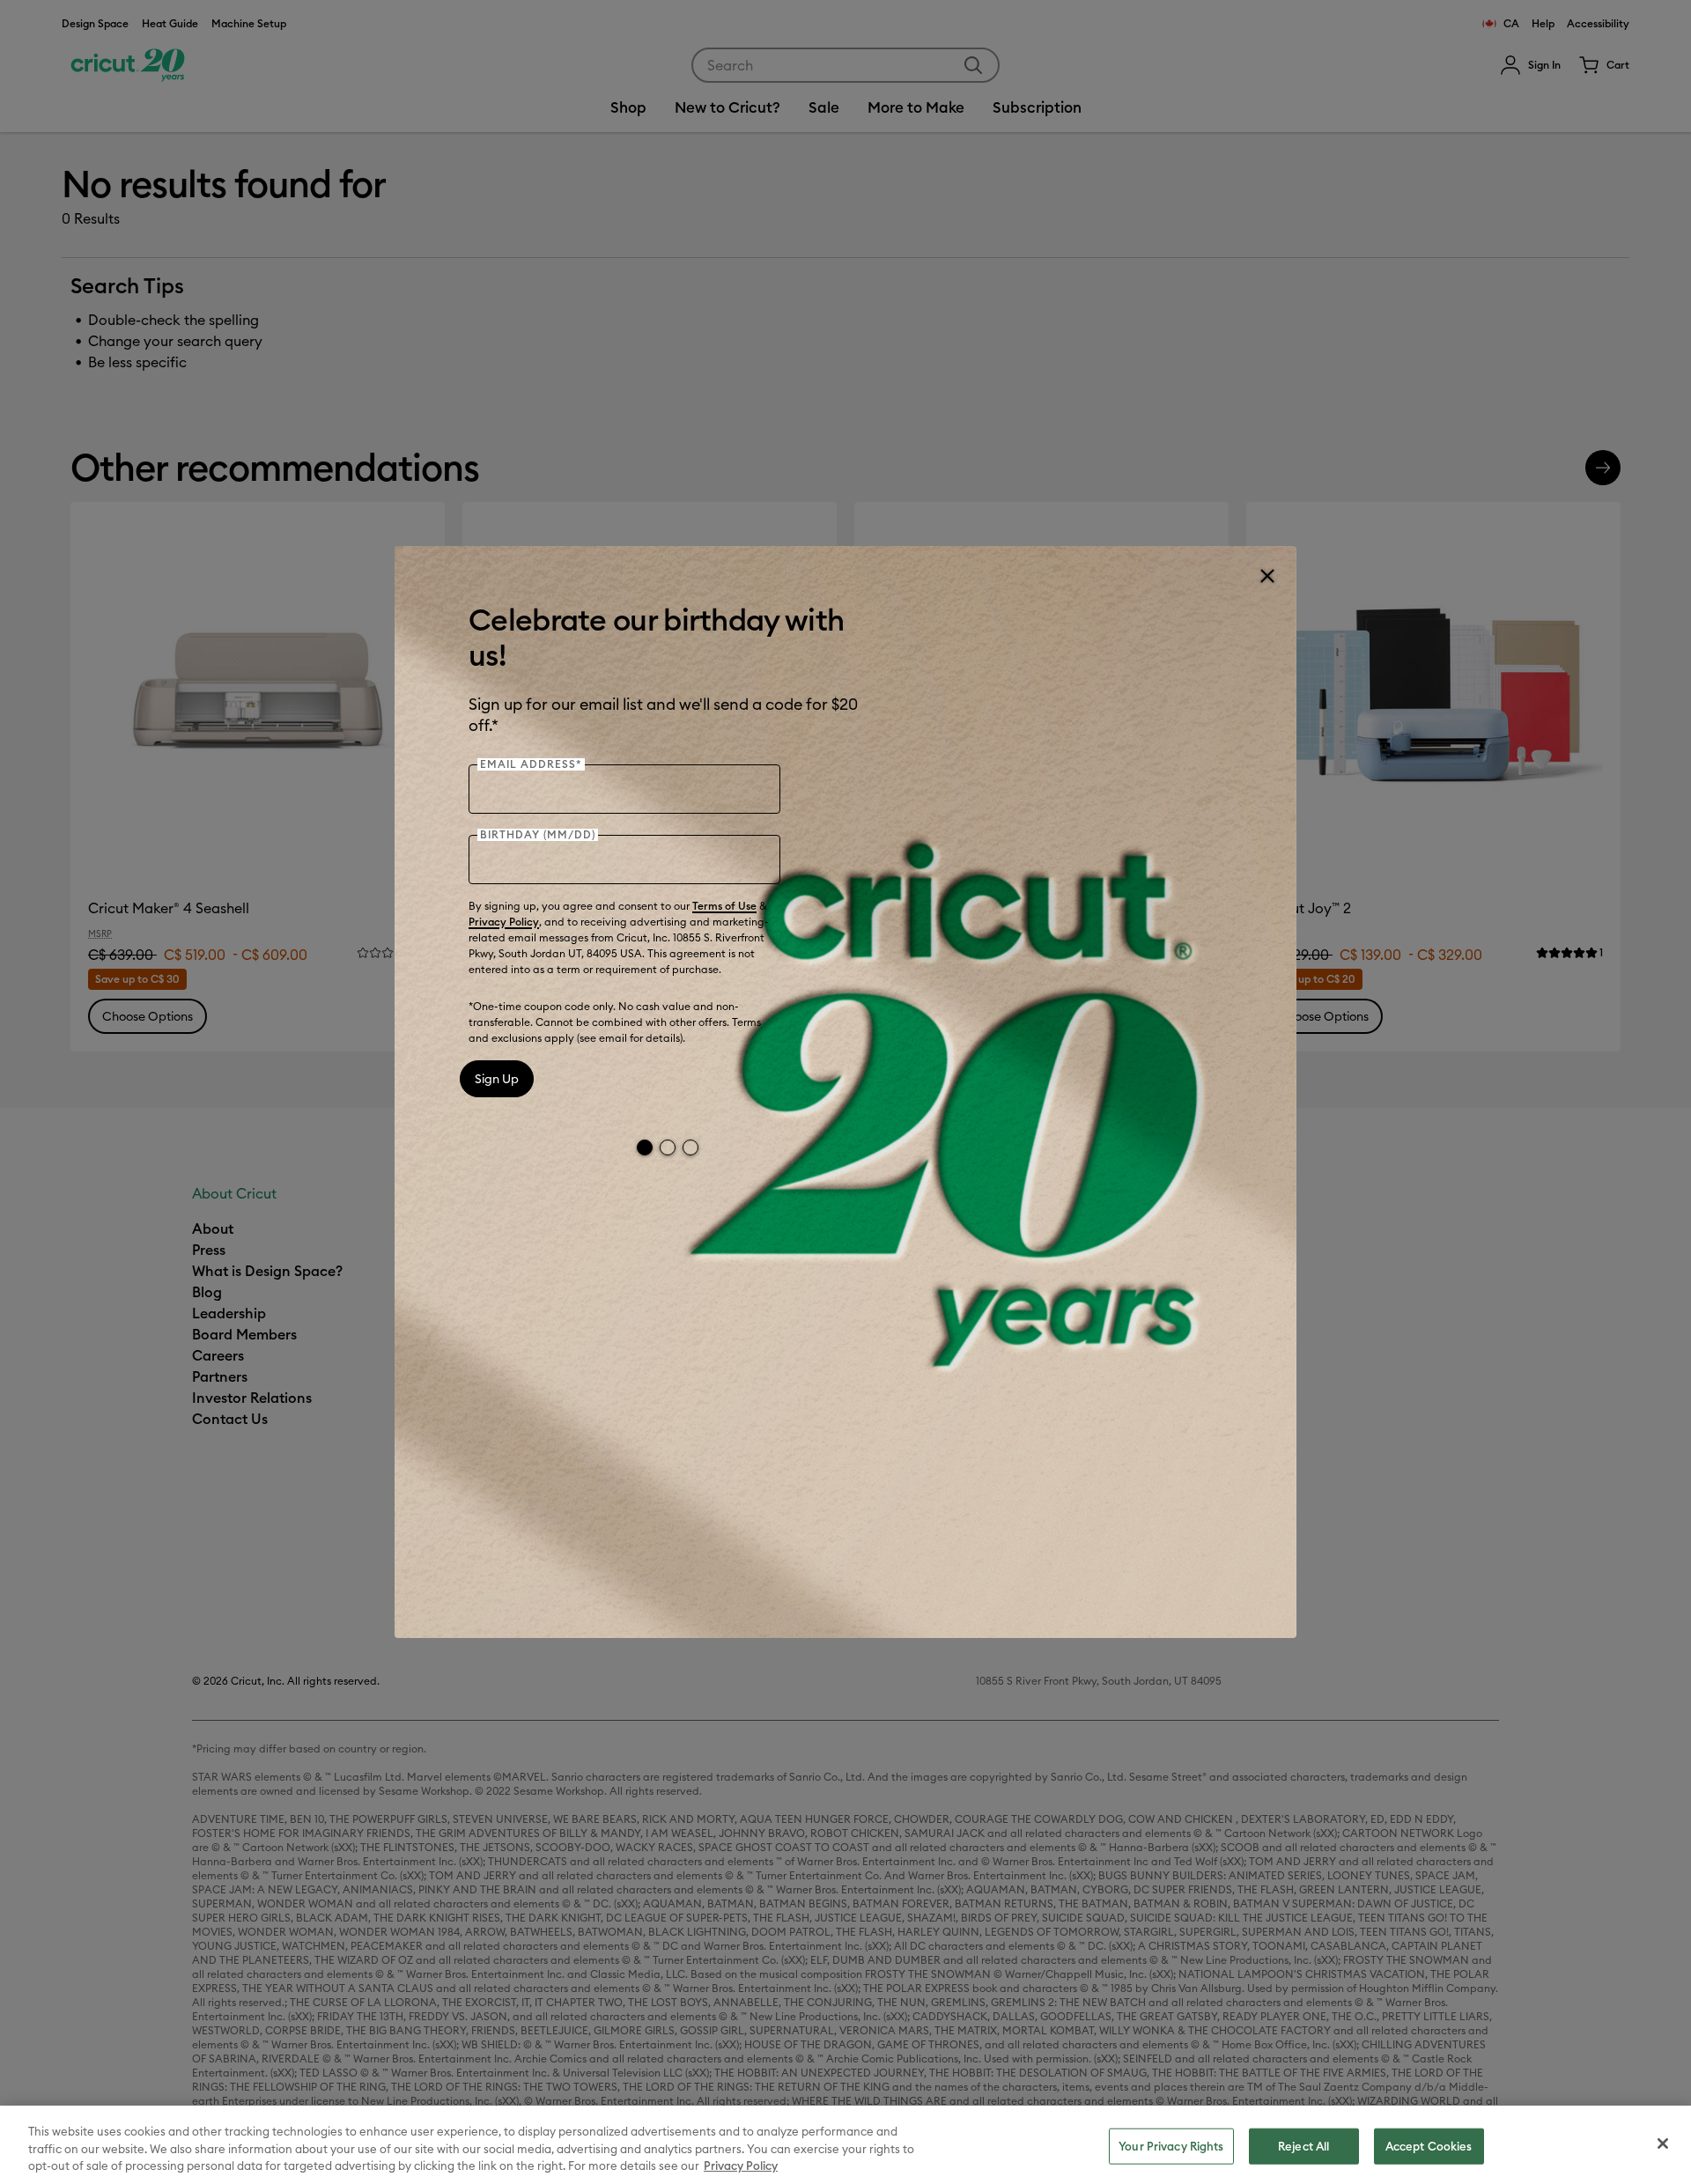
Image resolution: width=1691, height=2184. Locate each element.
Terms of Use (724, 906)
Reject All (1303, 2145)
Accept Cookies (1429, 2145)
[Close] (1266, 576)
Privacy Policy (504, 922)
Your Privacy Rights (1171, 2145)
